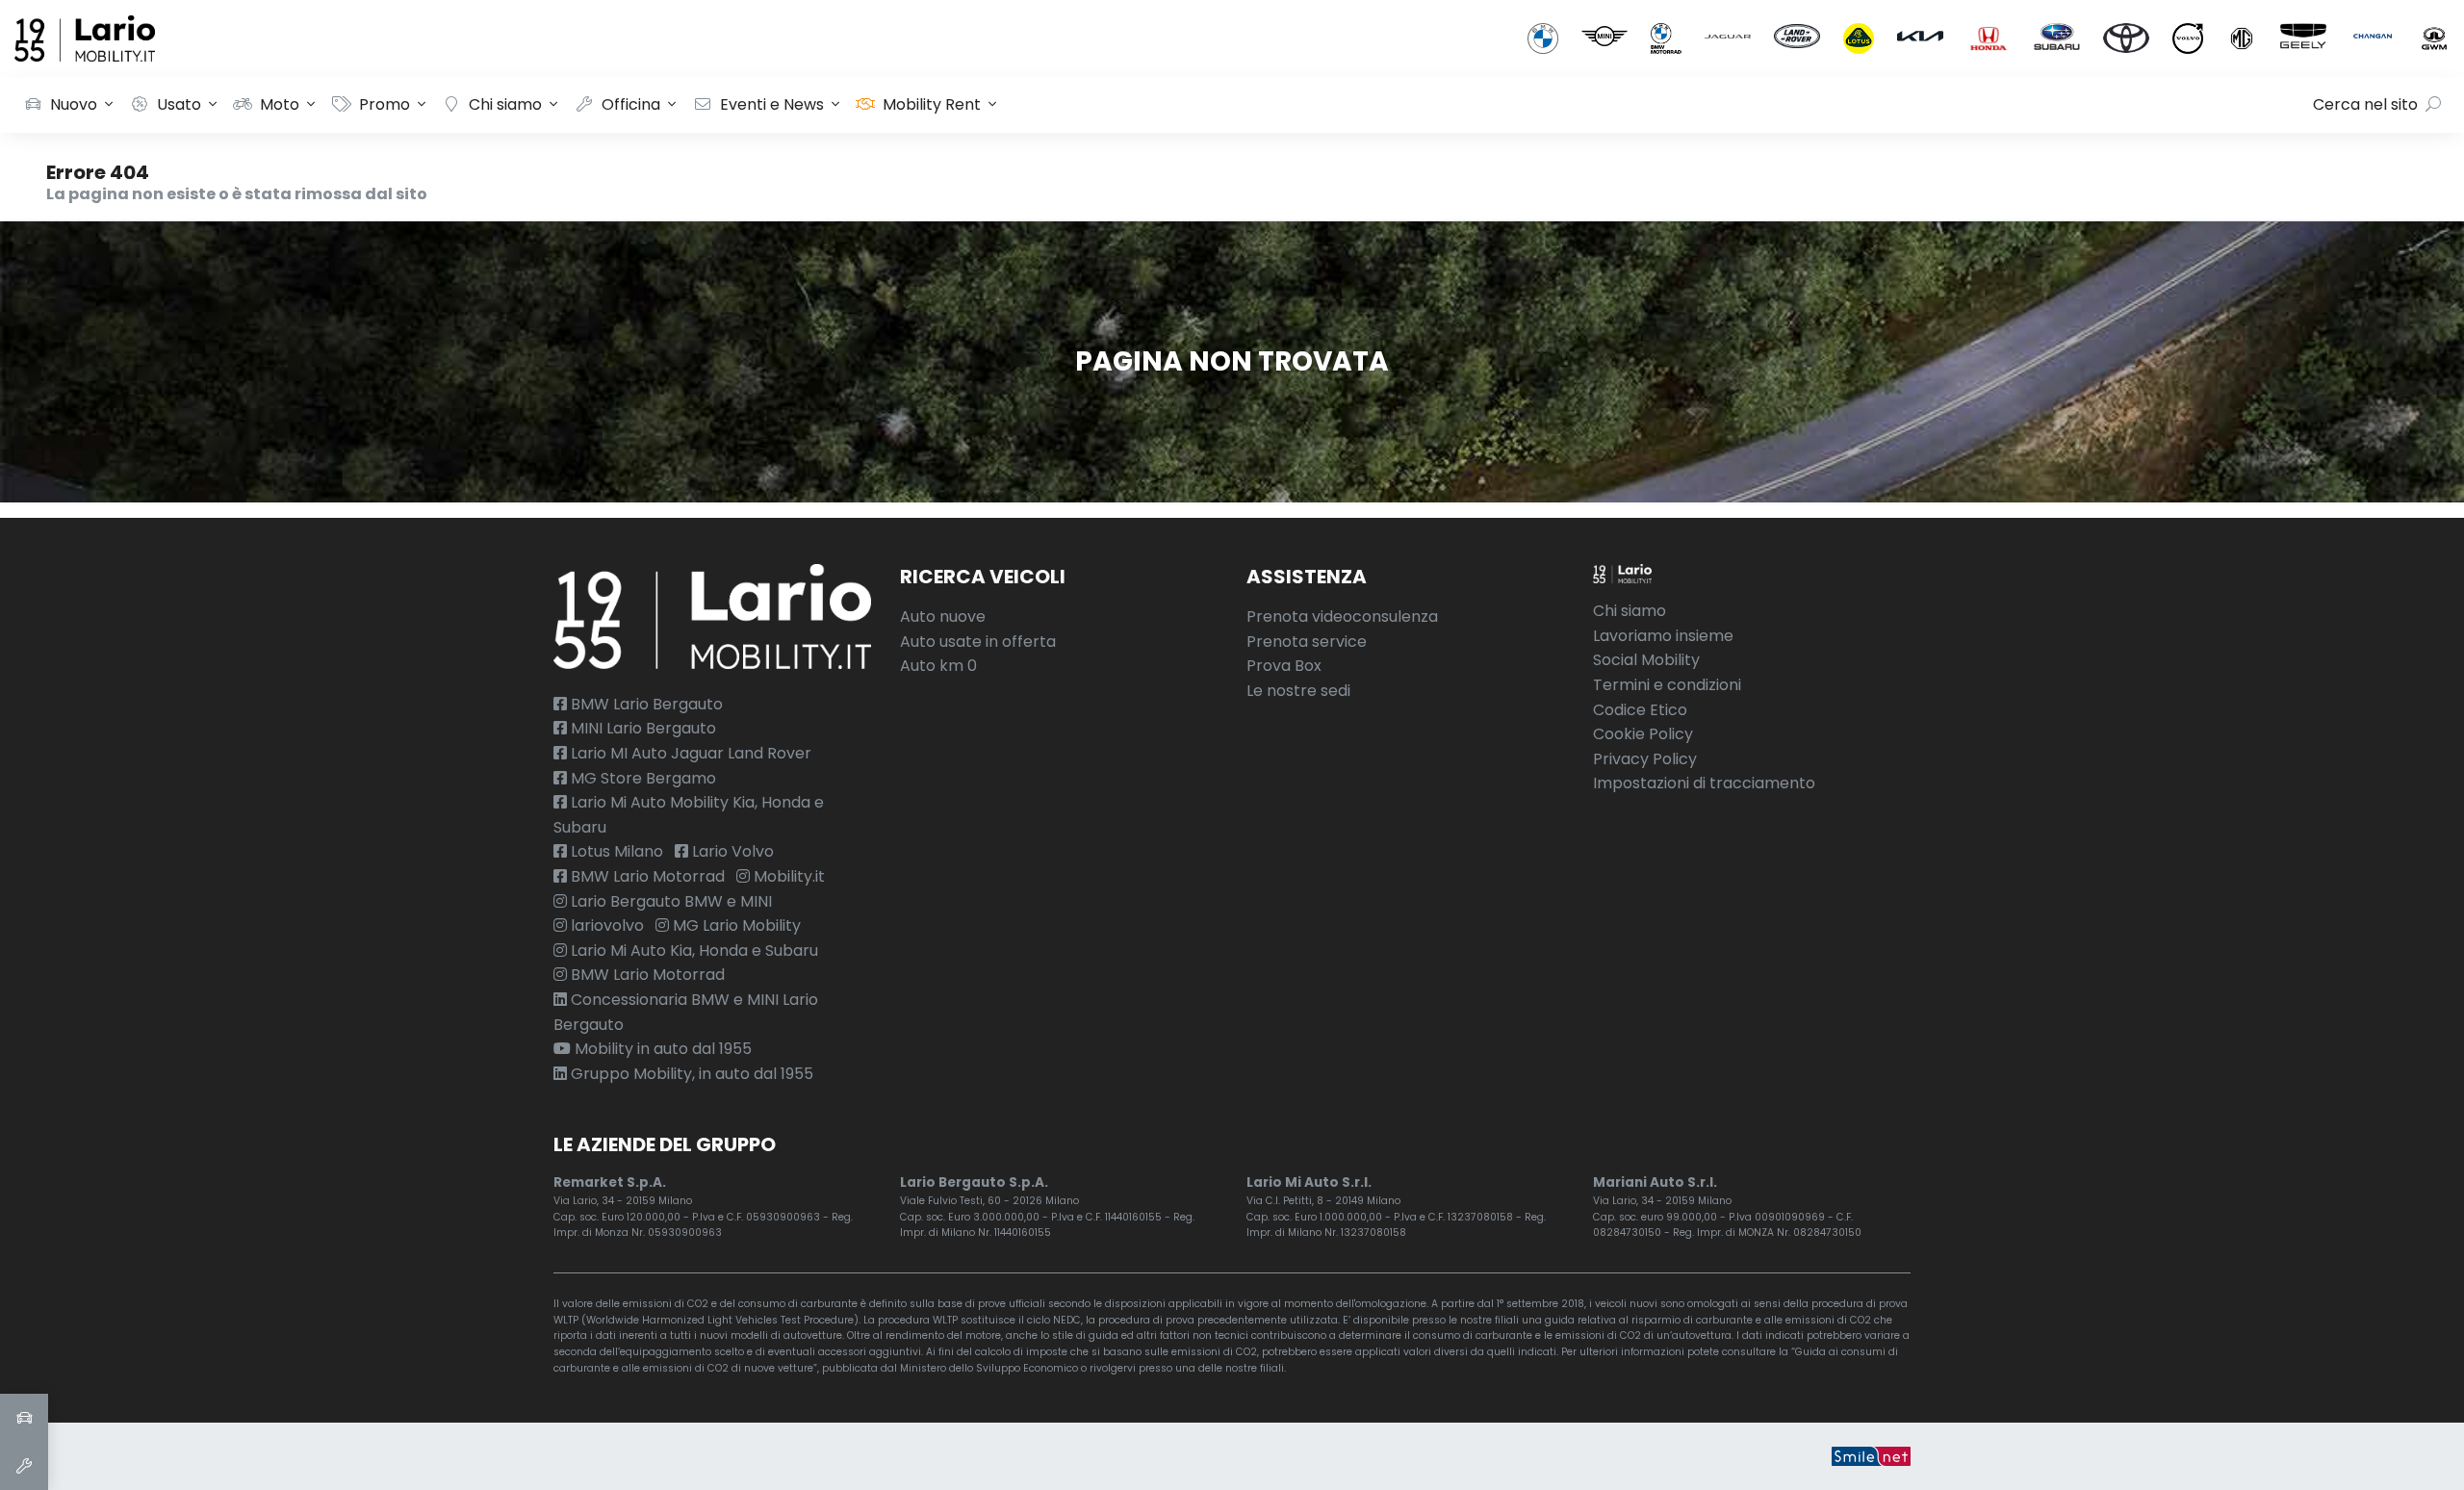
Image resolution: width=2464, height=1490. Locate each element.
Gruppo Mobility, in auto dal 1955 (690, 1074)
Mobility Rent (932, 104)
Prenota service (1307, 642)
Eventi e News (772, 104)
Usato (179, 104)
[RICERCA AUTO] (24, 1418)
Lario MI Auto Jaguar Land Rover (689, 753)
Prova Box (1284, 666)
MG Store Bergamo (642, 778)
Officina (631, 104)
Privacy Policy (1645, 759)
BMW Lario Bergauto (645, 704)
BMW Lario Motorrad (646, 876)
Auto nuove (943, 617)
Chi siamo (505, 104)
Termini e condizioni (1667, 685)
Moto (280, 104)
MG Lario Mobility (735, 925)
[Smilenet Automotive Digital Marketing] (1871, 1456)
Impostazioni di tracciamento (1704, 783)
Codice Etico (1640, 710)
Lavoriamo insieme (1663, 636)
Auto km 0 (938, 666)
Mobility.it (787, 876)
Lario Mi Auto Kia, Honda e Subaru (693, 951)
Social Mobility (1646, 660)
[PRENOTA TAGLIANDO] (24, 1466)
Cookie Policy (1643, 734)
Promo (385, 104)
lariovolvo (605, 925)
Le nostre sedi (1298, 691)
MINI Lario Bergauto (642, 728)
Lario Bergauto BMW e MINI (669, 901)
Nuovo (74, 104)
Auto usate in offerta (978, 642)
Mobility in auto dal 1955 (661, 1049)
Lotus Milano (615, 851)
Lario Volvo (731, 851)
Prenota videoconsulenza (1342, 617)
